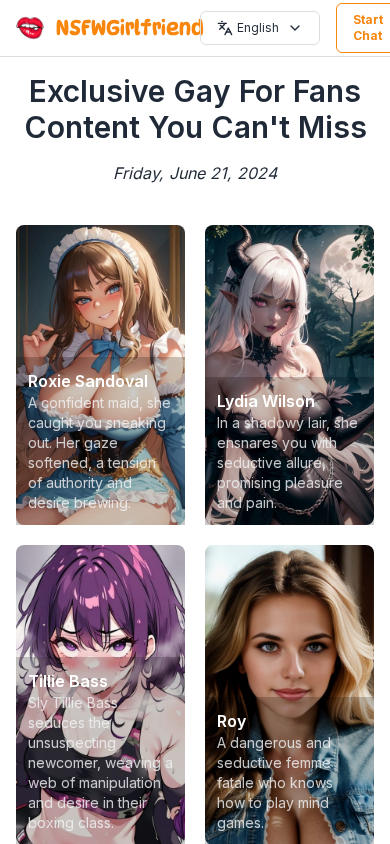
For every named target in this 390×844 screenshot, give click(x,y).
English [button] (258, 27)
